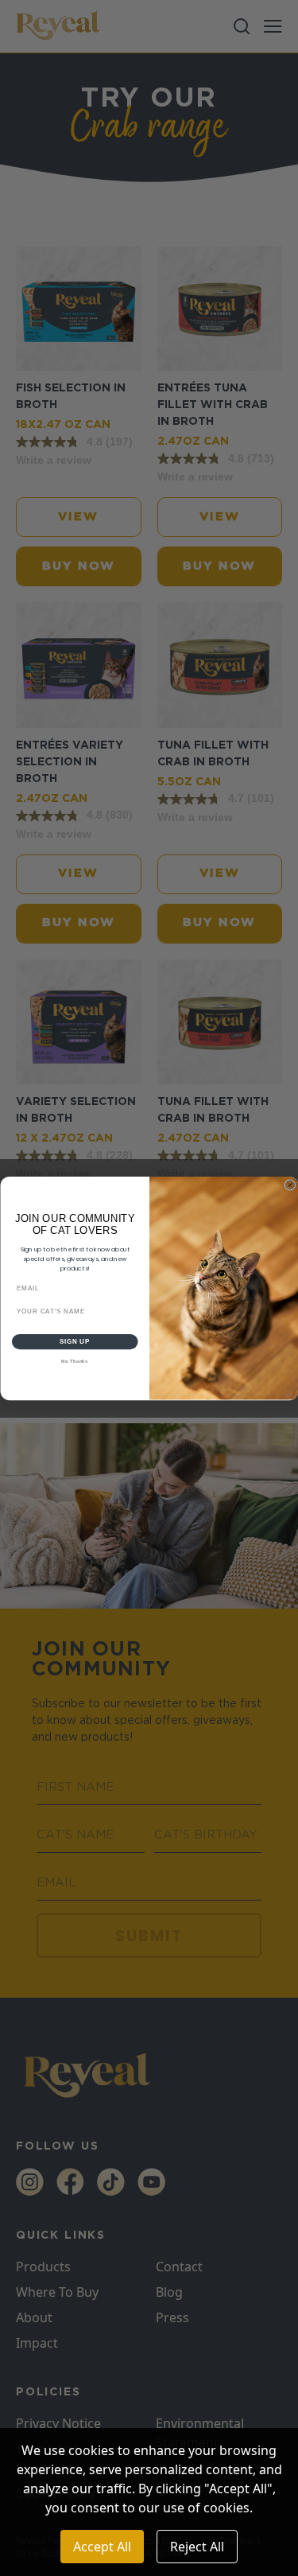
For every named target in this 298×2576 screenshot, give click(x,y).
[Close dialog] (290, 1185)
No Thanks (75, 1361)
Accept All (102, 2547)
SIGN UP (75, 1341)
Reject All (197, 2547)
